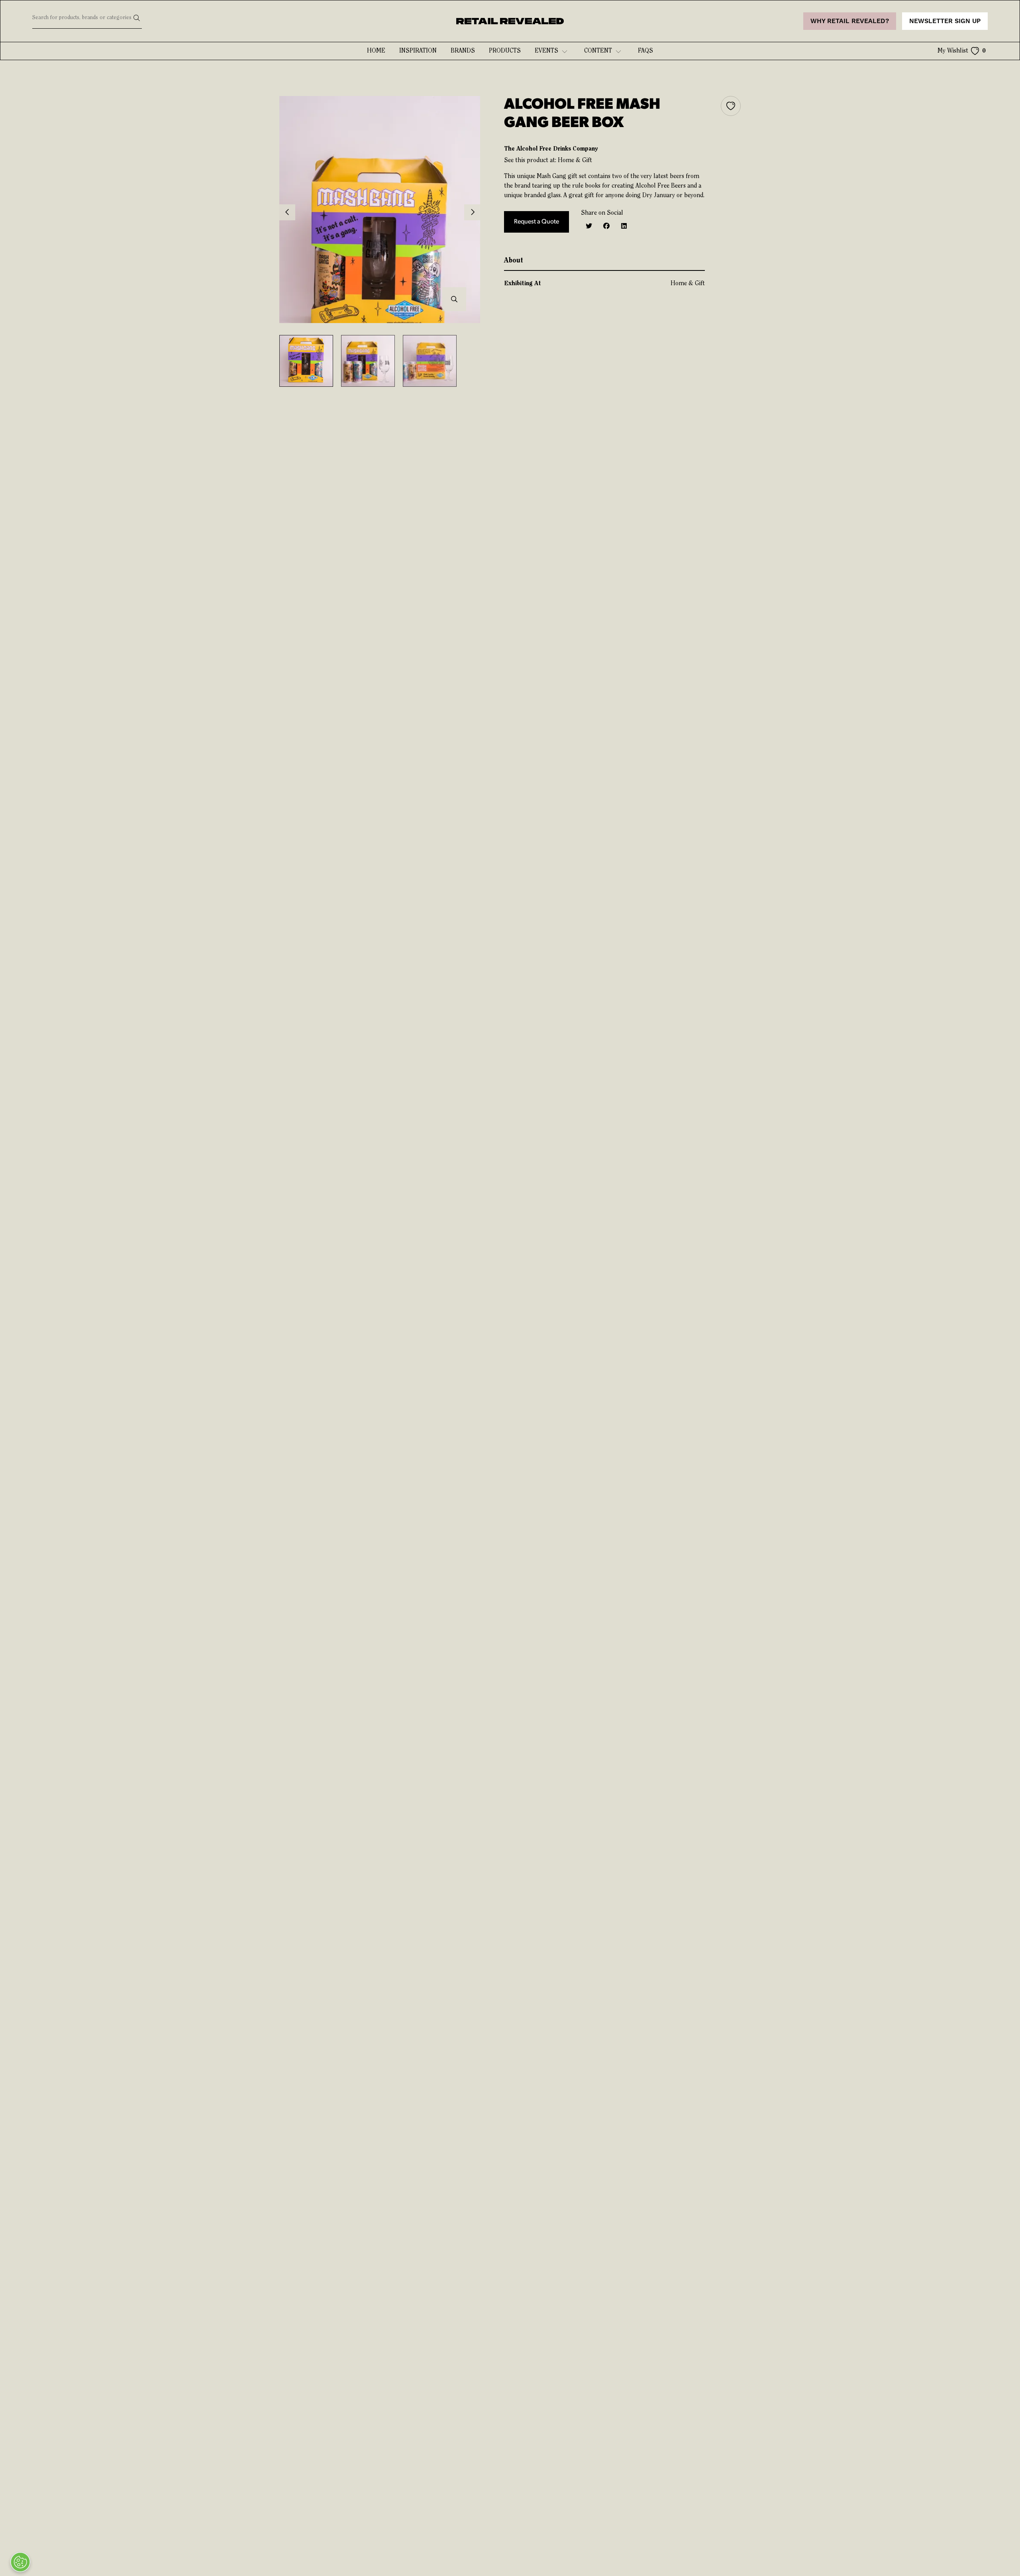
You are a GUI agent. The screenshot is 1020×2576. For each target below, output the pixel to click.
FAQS (645, 51)
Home (376, 51)
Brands (463, 51)
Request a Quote (536, 222)
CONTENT (598, 51)
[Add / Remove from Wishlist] (731, 106)
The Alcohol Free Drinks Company (551, 149)
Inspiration (418, 51)
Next (472, 212)
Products (505, 51)
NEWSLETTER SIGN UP (945, 21)
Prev (287, 212)
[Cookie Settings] (20, 2562)
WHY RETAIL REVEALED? (850, 21)
